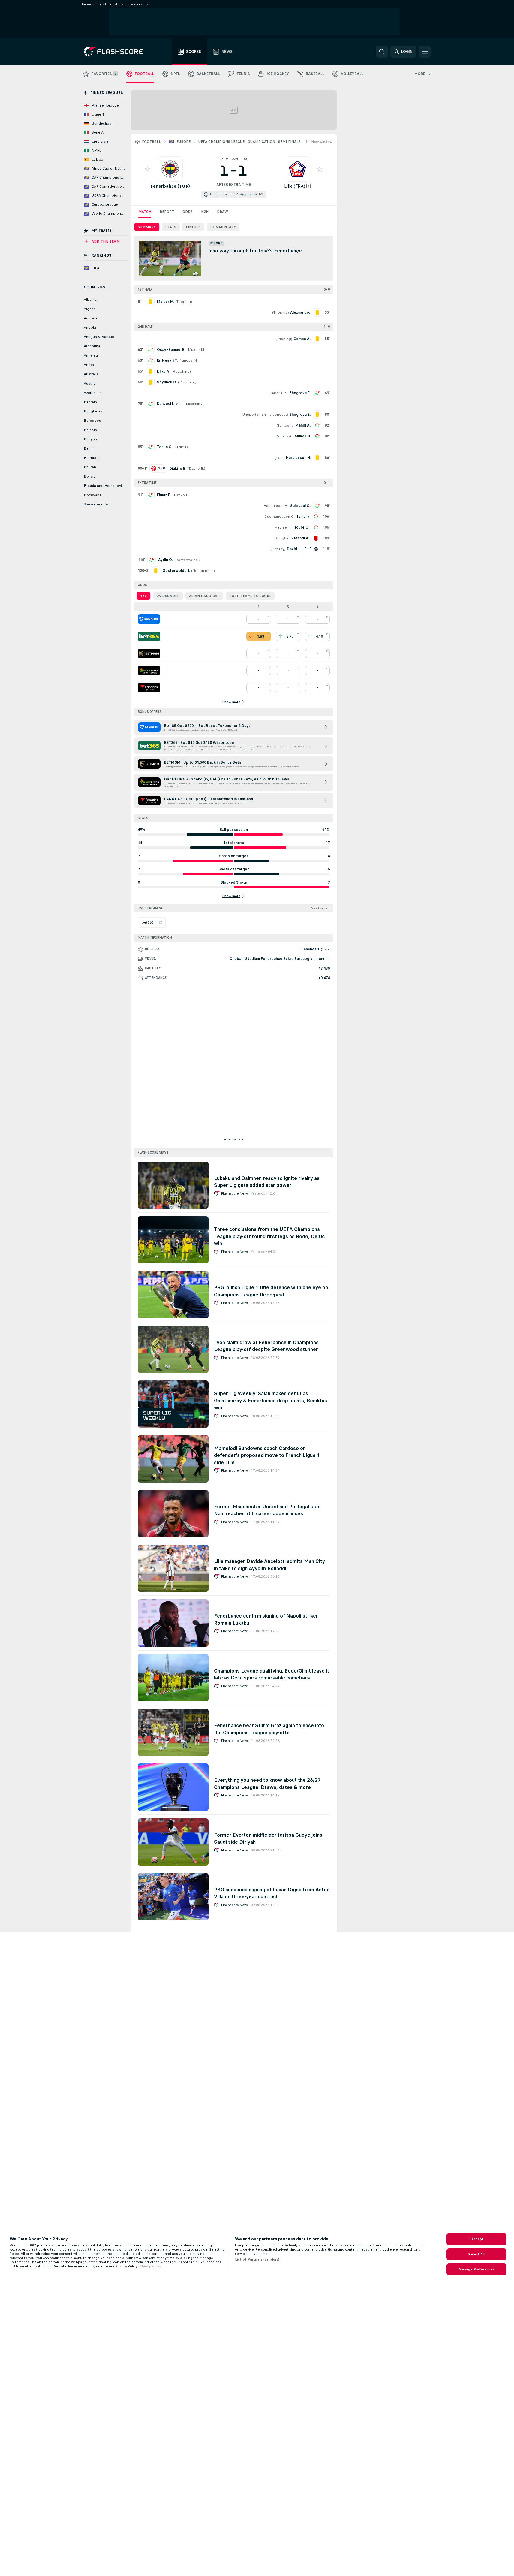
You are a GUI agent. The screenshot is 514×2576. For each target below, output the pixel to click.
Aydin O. (165, 560)
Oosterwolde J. (188, 560)
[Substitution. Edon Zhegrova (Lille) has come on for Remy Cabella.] (317, 393)
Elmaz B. (164, 495)
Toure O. (302, 527)
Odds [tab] (188, 212)
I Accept (476, 2239)
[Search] (382, 52)
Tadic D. (182, 447)
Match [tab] (145, 212)
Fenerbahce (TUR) (170, 186)
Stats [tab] (171, 227)
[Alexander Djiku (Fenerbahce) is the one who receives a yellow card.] (150, 371)
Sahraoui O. (300, 506)
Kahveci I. (165, 404)
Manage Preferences (476, 2269)
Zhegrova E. (300, 393)
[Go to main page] (117, 52)
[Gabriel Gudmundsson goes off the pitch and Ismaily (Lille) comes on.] (316, 517)
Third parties (150, 2266)
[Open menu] (425, 52)
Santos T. (285, 425)
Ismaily (303, 517)
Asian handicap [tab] (204, 596)
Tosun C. (165, 447)
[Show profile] (170, 169)
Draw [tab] (222, 212)
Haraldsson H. (276, 506)
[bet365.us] (149, 636)
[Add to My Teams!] (148, 169)
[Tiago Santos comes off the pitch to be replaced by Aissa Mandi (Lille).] (317, 425)
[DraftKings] (149, 671)
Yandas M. (189, 360)
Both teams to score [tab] (250, 596)
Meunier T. (283, 527)
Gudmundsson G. (280, 517)
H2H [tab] (205, 212)
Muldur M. (196, 350)
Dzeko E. (196, 469)
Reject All (476, 2254)
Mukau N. (303, 436)
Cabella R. (278, 393)
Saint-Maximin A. (190, 404)
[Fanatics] (149, 688)
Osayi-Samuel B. (171, 350)
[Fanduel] (149, 619)
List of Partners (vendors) (257, 2259)
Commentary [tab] (223, 227)
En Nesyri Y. (167, 360)
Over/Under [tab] (168, 596)
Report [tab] (167, 212)
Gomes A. (284, 436)
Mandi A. (303, 425)
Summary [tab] (147, 227)
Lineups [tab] (193, 227)
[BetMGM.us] (149, 653)
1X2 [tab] (143, 596)
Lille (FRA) (295, 186)
